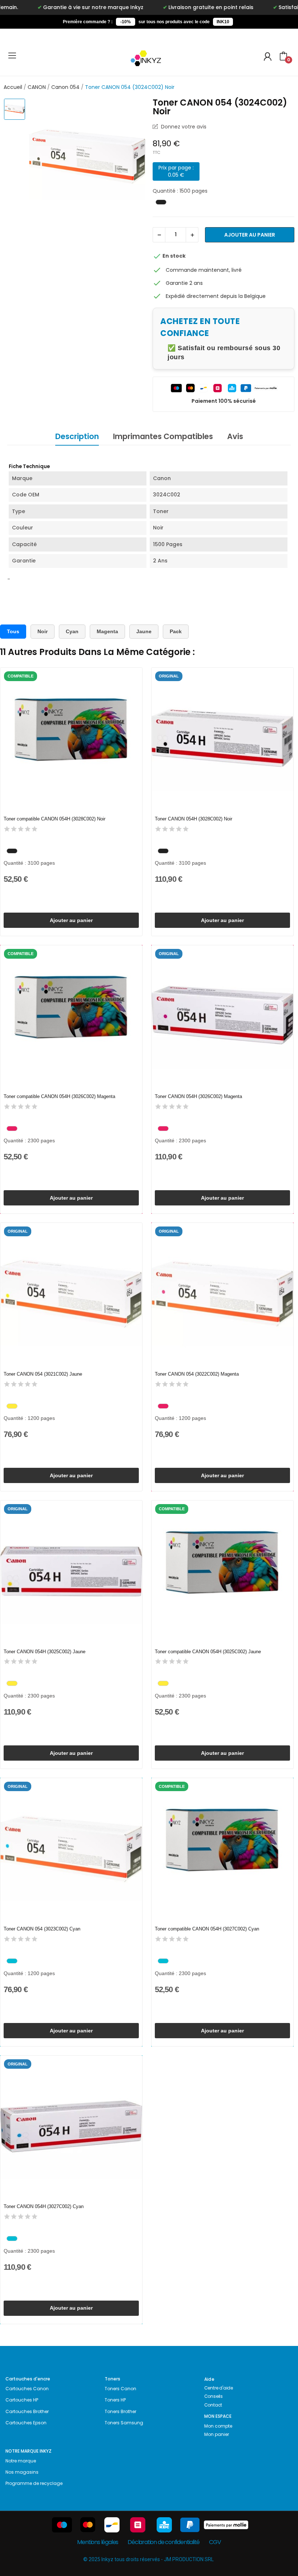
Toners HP (115, 2400)
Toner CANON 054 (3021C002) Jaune (43, 1374)
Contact (213, 2405)
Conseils (214, 2396)
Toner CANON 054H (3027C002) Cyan (44, 2206)
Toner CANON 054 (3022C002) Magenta (197, 1374)
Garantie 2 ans (184, 283)
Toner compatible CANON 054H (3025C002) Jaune (208, 1652)
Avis (235, 436)
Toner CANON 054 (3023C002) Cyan (42, 1929)
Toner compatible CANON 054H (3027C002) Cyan (207, 1929)
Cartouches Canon (27, 2389)
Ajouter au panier (250, 235)
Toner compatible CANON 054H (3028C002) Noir (55, 819)
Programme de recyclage (34, 2483)
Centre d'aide (219, 2388)
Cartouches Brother (27, 2411)
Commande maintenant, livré (204, 270)
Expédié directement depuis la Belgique (216, 296)
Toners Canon (120, 2389)
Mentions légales (98, 2542)
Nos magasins (22, 2472)
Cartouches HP (22, 2400)
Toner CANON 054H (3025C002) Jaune (45, 1652)
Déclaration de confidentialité (164, 2542)
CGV (215, 2542)
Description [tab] (77, 436)
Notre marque (21, 2461)
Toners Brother (120, 2411)
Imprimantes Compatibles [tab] (163, 436)
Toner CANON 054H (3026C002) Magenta (198, 1096)
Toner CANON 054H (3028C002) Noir (194, 819)
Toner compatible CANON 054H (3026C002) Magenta (59, 1096)
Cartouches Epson (26, 2423)
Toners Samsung (124, 2423)
